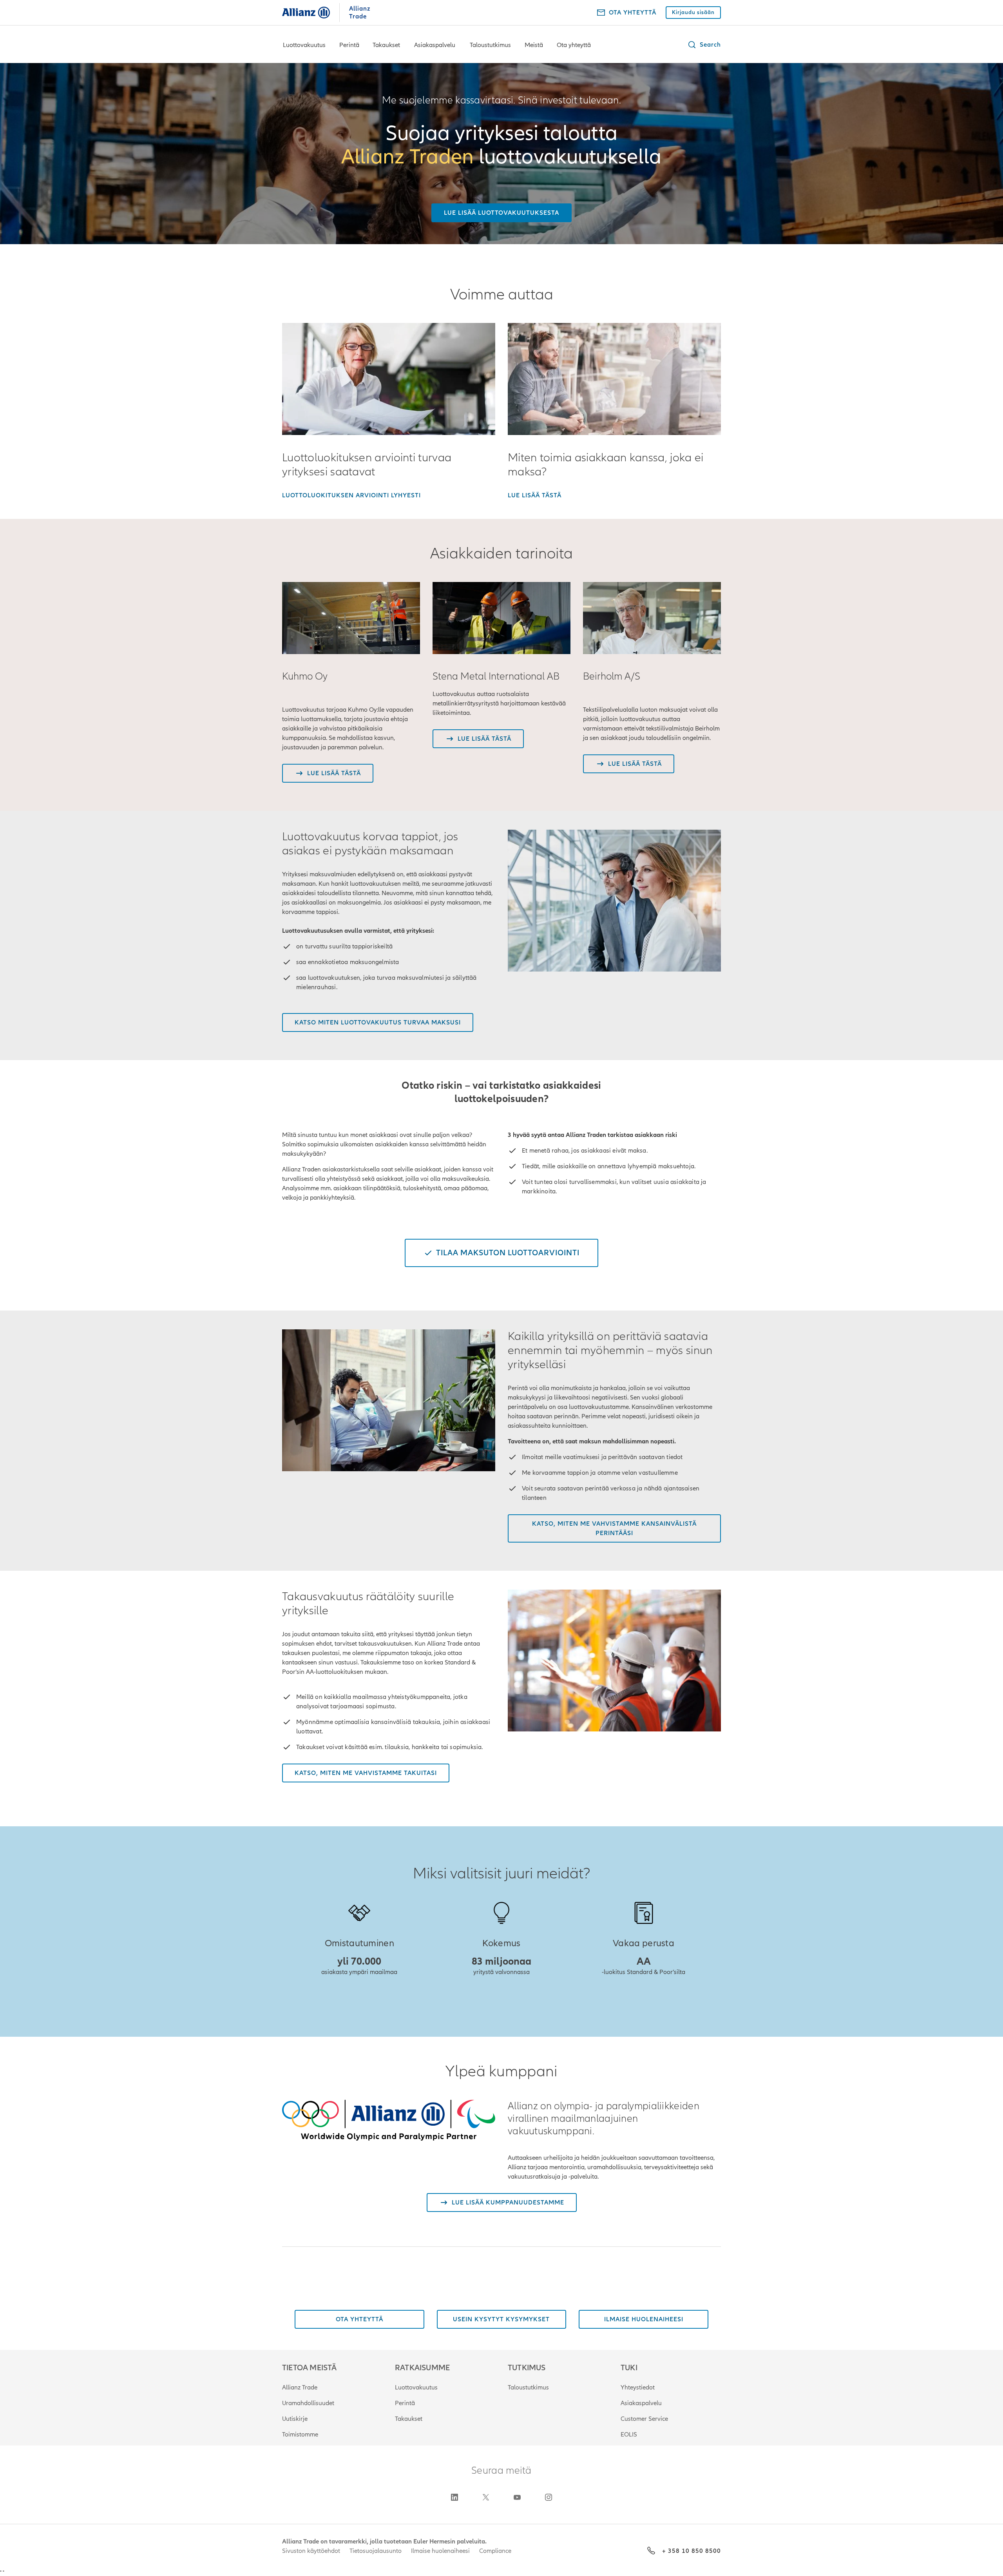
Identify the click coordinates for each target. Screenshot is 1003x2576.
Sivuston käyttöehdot (311, 2551)
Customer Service (644, 2419)
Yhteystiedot (638, 2387)
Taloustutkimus (490, 45)
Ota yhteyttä (574, 45)
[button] (704, 45)
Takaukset (386, 45)
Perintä (349, 45)
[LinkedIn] (454, 2497)
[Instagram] (549, 2497)
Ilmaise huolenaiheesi (440, 2551)
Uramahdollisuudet (308, 2403)
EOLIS (629, 2435)
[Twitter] (486, 2497)
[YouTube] (517, 2497)
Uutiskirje (295, 2419)
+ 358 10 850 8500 (692, 2551)
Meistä (534, 45)
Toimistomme (300, 2435)
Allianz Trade (300, 2387)
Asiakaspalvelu (435, 45)
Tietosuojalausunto (376, 2551)
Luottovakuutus (304, 45)
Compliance (495, 2551)
